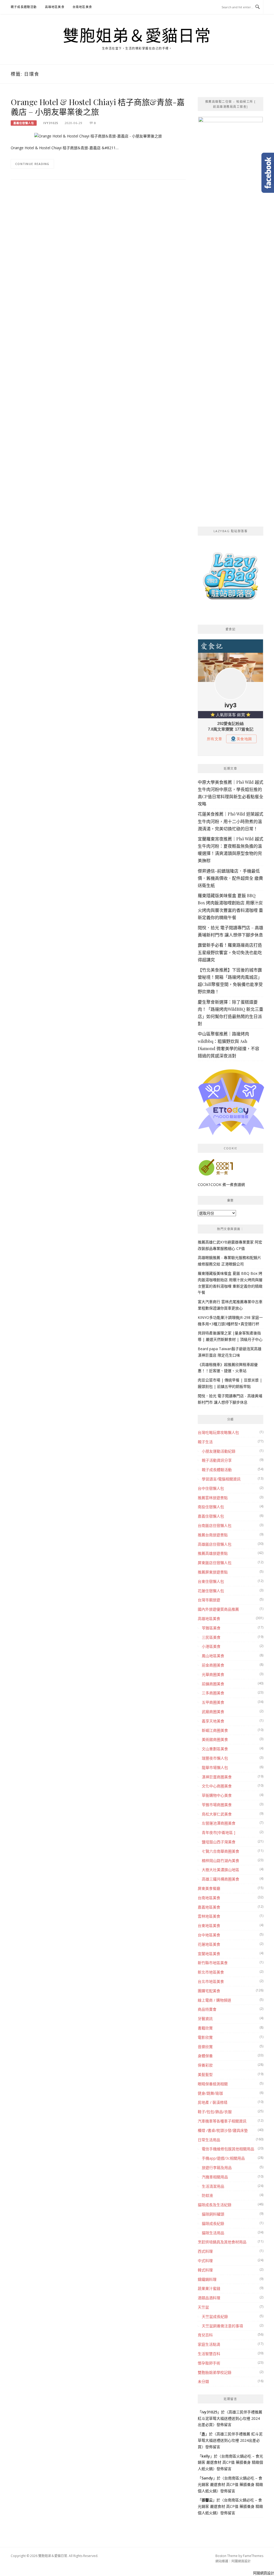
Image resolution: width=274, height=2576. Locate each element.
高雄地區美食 (55, 7)
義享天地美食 (213, 1721)
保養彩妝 (205, 2065)
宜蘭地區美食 (209, 1954)
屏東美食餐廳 (209, 1888)
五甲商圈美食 (213, 1702)
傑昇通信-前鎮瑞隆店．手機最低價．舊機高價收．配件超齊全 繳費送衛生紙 (230, 878)
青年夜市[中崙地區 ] (218, 1832)
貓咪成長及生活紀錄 (215, 2205)
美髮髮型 (205, 2074)
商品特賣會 (207, 2009)
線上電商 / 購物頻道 (214, 2000)
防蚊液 (207, 2195)
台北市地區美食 (211, 1981)
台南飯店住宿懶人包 (215, 1525)
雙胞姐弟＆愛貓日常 (137, 35)
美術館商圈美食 (215, 1739)
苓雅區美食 (211, 1628)
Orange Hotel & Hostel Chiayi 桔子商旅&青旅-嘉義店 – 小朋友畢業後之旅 (98, 107)
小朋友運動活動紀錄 (219, 1451)
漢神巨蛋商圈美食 (217, 1777)
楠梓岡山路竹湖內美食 (220, 1861)
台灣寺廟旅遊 (209, 1600)
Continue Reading (32, 164)
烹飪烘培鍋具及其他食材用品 (222, 2242)
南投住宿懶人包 (211, 1507)
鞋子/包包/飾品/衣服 (215, 2112)
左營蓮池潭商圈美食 (219, 1823)
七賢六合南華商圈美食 (220, 1851)
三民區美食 (211, 1637)
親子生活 (205, 1442)
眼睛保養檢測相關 (213, 2084)
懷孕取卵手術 (209, 2363)
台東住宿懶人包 (211, 1581)
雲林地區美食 (209, 1916)
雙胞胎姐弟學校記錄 (215, 2372)
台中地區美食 (209, 1935)
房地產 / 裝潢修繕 (213, 2102)
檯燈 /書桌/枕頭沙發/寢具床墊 (223, 2130)
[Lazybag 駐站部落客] (231, 578)
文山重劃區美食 (215, 1749)
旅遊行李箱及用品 (217, 2168)
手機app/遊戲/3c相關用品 (223, 2158)
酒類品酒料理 (209, 2298)
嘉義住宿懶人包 (24, 123)
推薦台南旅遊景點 (213, 1535)
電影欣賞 (205, 2037)
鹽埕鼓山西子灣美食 (219, 1842)
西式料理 (205, 2251)
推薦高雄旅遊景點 (213, 1553)
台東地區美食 (209, 1926)
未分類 (203, 2381)
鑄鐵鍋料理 (207, 2279)
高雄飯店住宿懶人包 (215, 1544)
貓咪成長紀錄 (213, 2223)
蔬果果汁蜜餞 (209, 2288)
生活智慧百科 (209, 2354)
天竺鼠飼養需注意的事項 (222, 2326)
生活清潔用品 (213, 2186)
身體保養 (205, 2056)
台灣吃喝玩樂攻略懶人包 (218, 1432)
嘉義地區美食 (209, 1907)
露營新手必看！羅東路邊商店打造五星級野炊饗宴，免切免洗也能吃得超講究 (230, 952)
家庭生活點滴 (209, 2344)
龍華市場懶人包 (215, 1767)
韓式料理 (205, 2270)
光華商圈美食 (213, 1674)
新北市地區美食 (211, 1972)
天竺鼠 (203, 2307)
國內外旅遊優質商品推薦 (218, 1609)
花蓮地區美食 (209, 1944)
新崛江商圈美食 (215, 1730)
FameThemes (253, 2556)
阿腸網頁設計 (241, 2561)
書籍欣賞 (205, 2028)
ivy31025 (51, 123)
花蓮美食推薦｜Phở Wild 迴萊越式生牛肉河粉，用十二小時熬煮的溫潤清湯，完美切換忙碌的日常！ (231, 821)
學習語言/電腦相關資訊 (221, 1479)
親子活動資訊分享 (217, 1460)
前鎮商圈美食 (213, 1684)
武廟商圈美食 (213, 1712)
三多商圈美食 (213, 1693)
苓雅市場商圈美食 (217, 1805)
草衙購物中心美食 (217, 1795)
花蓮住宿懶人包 (211, 1591)
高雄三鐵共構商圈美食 (220, 1879)
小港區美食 (211, 1646)
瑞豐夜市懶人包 (215, 1758)
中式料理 (205, 2261)
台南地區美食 (82, 7)
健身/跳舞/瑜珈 (210, 2093)
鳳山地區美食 (213, 1656)
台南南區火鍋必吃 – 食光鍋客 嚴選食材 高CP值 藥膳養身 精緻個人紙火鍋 (230, 2462)
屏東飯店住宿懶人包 (215, 1563)
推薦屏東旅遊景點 (213, 1572)
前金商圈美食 (213, 1665)
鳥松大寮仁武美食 (217, 1814)
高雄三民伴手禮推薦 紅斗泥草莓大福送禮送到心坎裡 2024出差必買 (230, 2418)
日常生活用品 (209, 2140)
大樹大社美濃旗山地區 (220, 1870)
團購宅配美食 (209, 1991)
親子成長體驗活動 (24, 7)
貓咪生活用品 (213, 2233)
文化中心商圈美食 (217, 1786)
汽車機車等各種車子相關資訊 (222, 2121)
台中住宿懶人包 (211, 1488)
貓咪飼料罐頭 (213, 2214)
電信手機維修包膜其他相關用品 (228, 2149)
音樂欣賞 (205, 2047)
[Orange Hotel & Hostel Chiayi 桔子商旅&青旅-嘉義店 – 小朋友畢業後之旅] (98, 136)
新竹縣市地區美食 (213, 1963)
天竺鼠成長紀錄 (215, 2316)
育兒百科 (205, 2335)
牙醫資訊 (205, 2019)
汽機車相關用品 (215, 2177)
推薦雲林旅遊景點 (213, 1498)
